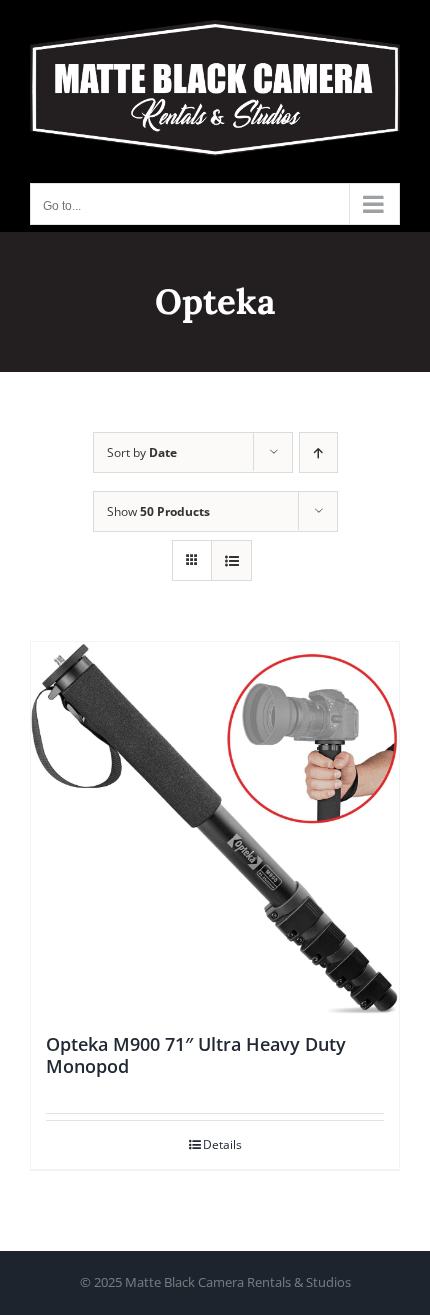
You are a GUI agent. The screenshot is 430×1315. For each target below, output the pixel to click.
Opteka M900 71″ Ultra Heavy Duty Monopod (196, 1055)
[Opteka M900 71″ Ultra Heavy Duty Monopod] (215, 828)
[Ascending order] (318, 452)
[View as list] (231, 560)
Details (222, 1144)
